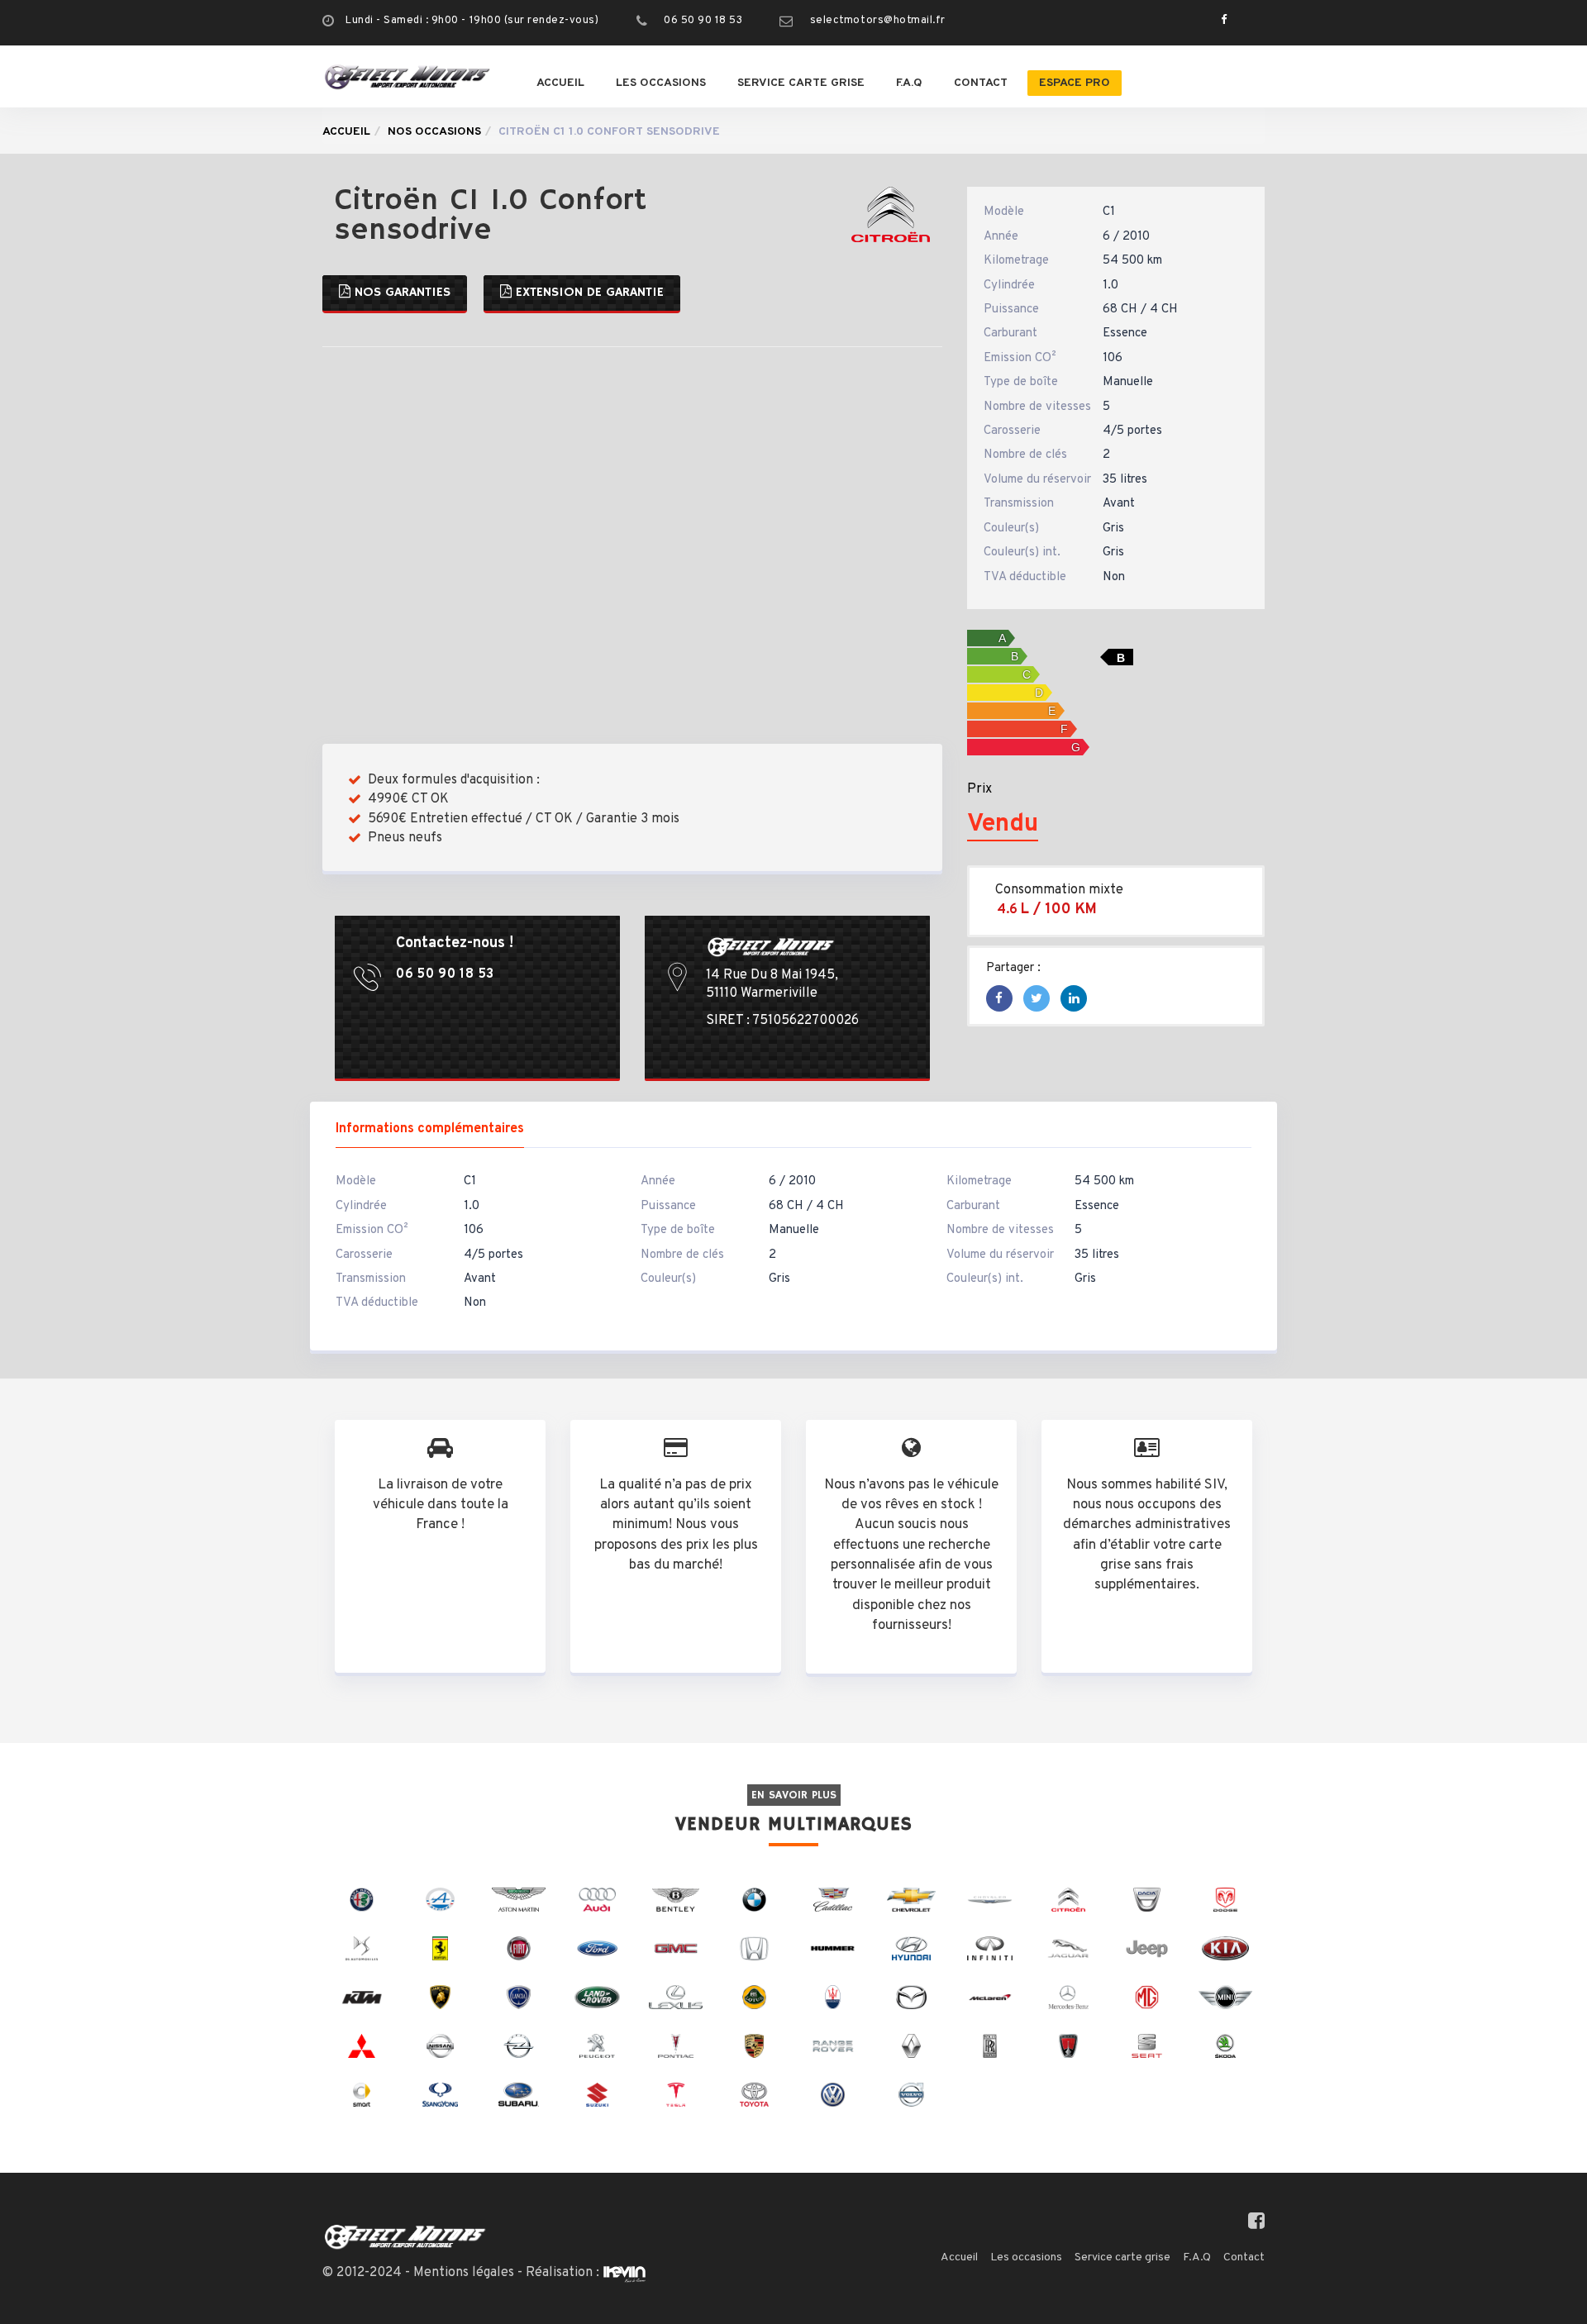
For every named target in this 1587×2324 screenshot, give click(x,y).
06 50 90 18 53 (703, 21)
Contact (981, 83)
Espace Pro (1075, 83)
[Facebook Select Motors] (1220, 21)
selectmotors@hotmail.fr (878, 21)
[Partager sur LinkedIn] (1074, 1000)
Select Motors (405, 2237)
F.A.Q (909, 83)
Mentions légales (464, 2273)
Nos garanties (400, 293)
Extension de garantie (588, 293)
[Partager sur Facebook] (999, 1000)
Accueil (560, 83)
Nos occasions (434, 132)
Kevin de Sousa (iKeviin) (624, 2274)
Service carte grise (801, 83)
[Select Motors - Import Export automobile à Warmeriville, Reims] (407, 76)
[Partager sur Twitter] (1037, 1000)
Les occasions (661, 83)
